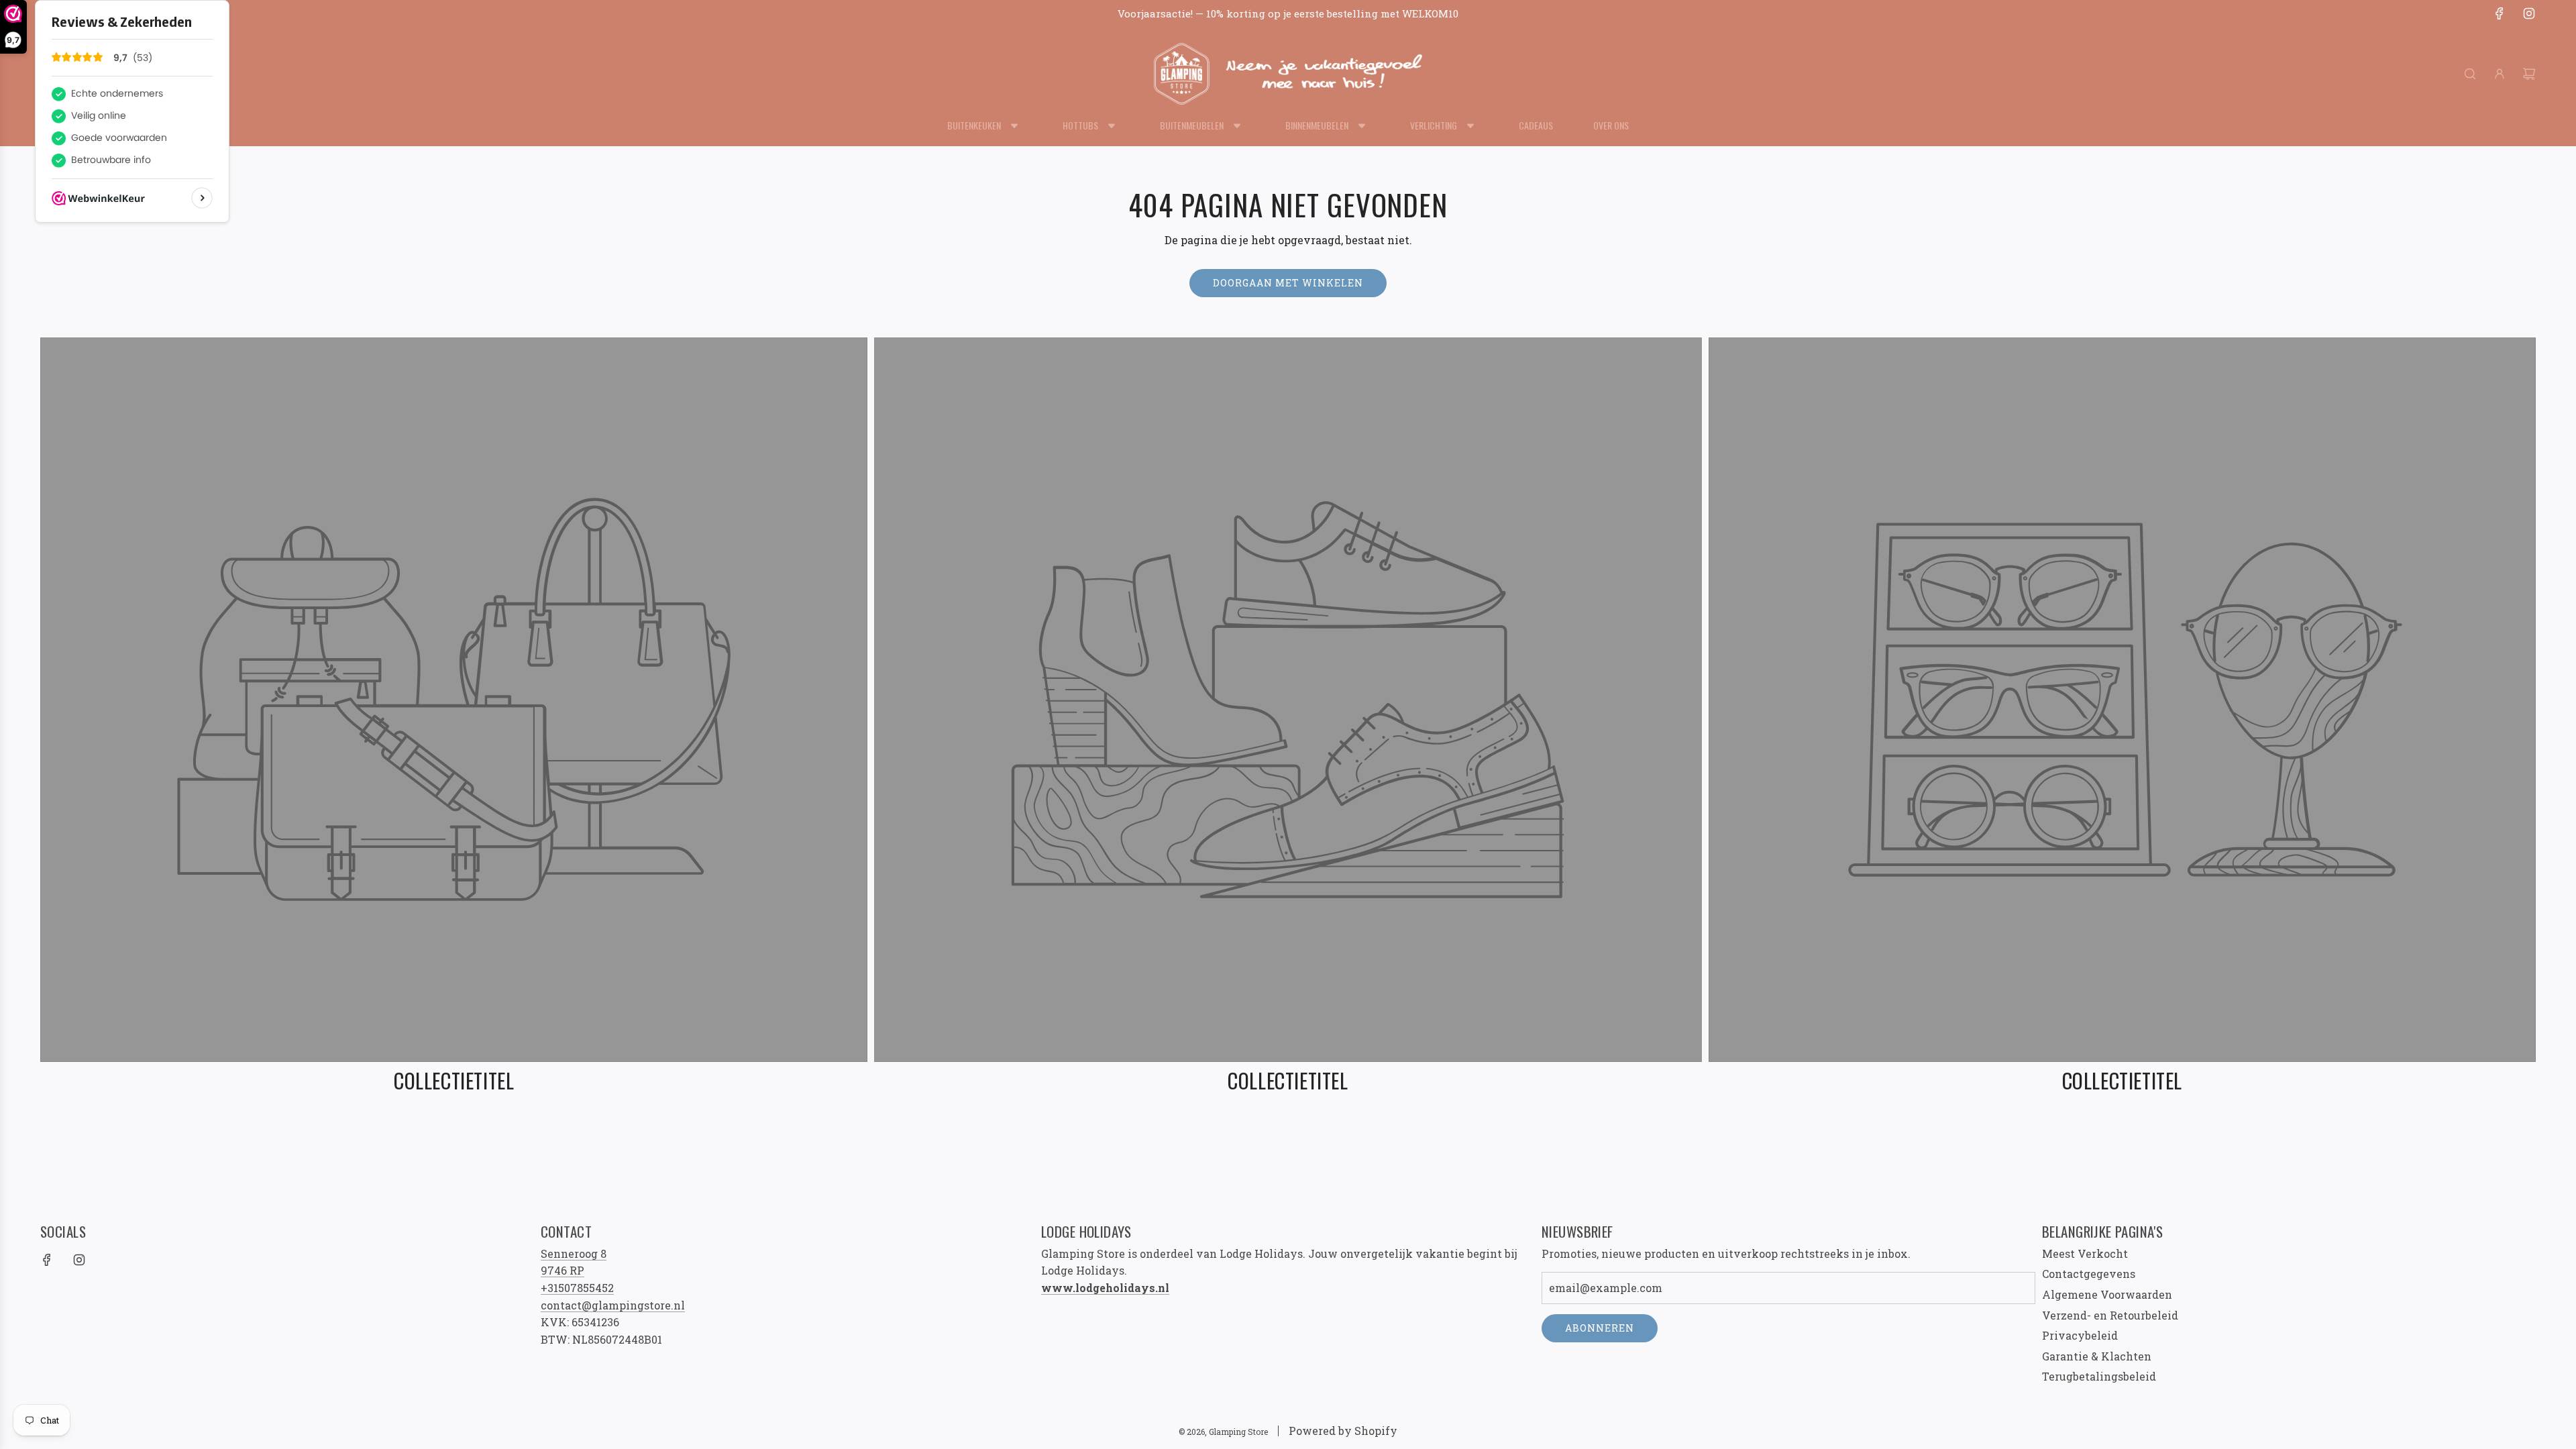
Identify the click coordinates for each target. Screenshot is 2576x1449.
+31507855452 (577, 1288)
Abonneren (1600, 1328)
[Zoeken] (2470, 74)
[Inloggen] (2500, 74)
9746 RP (562, 1270)
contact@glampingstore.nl (613, 1305)
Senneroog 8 (574, 1253)
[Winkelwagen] (2529, 74)
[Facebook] (2500, 13)
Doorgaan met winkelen (1288, 283)
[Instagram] (2529, 13)
